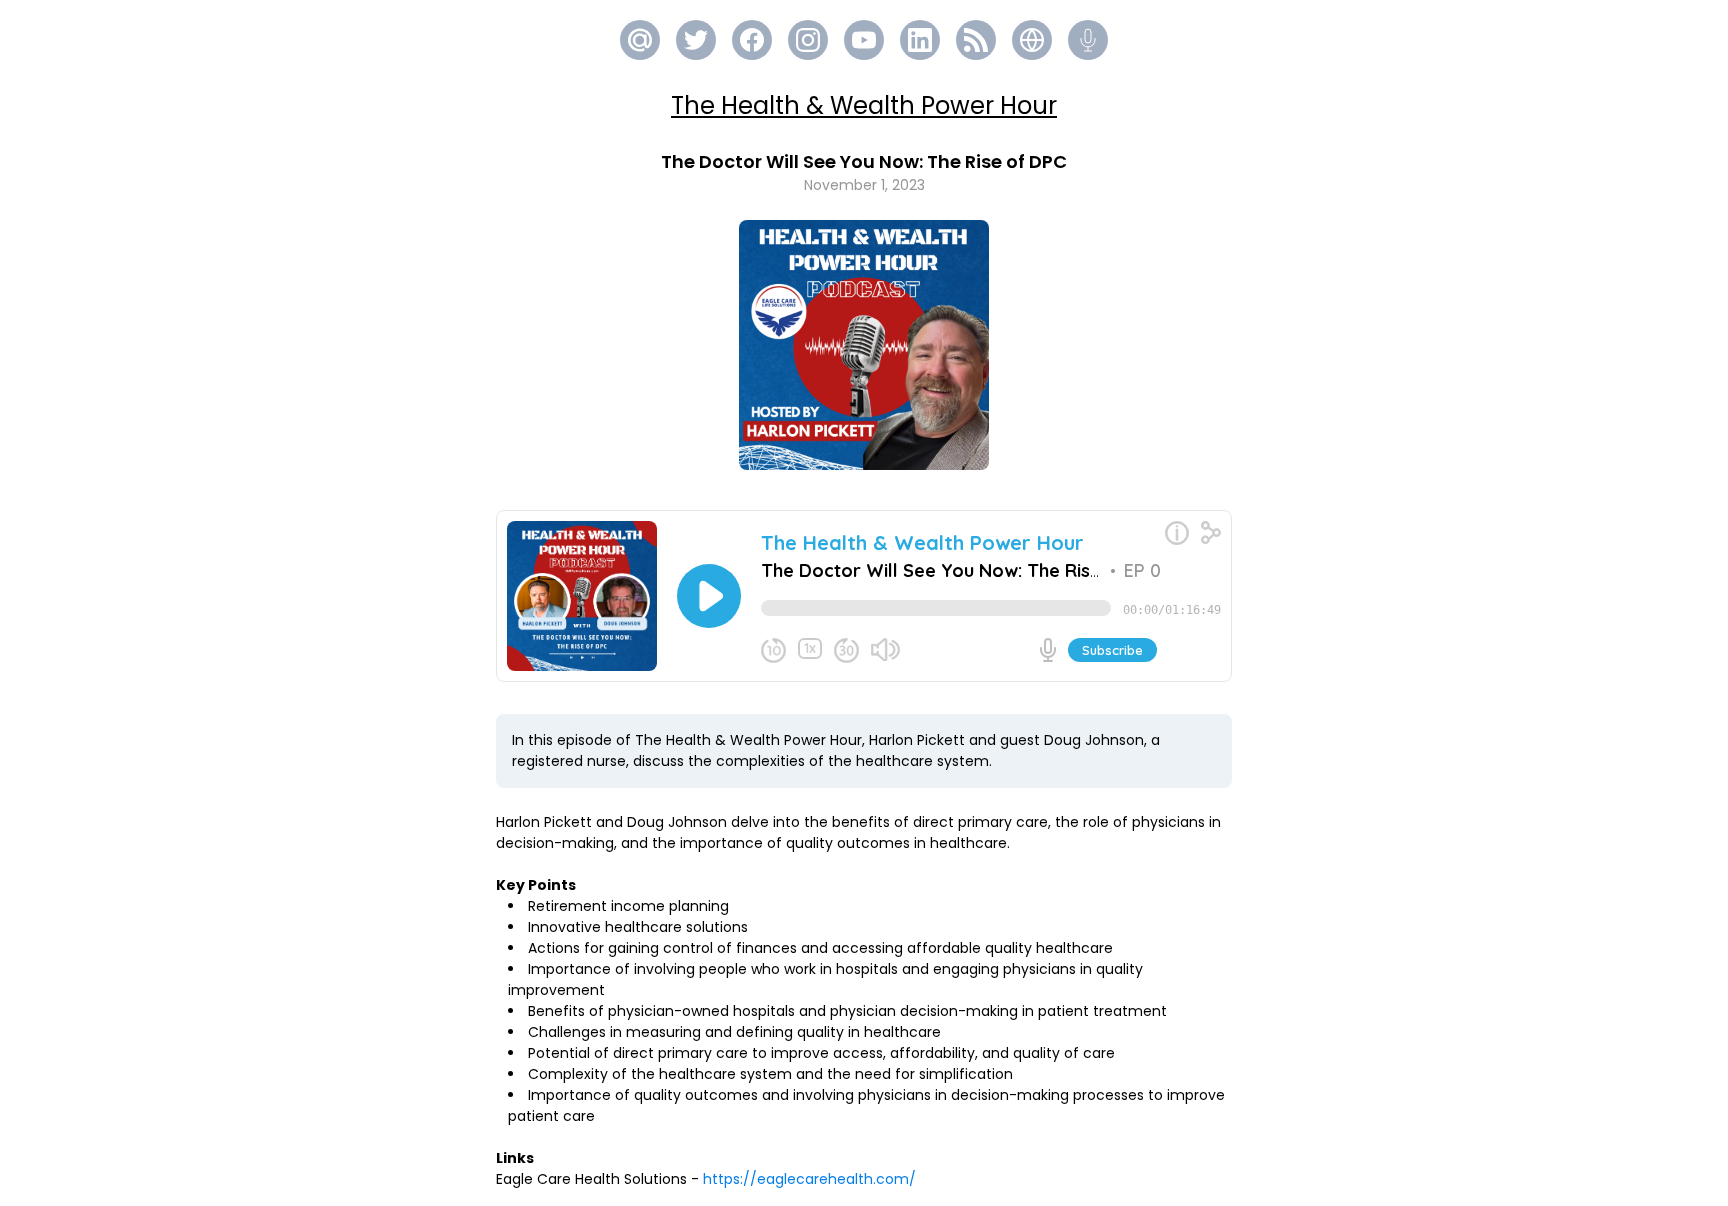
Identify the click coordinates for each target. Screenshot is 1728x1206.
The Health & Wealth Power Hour (864, 105)
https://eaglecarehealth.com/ (809, 1179)
